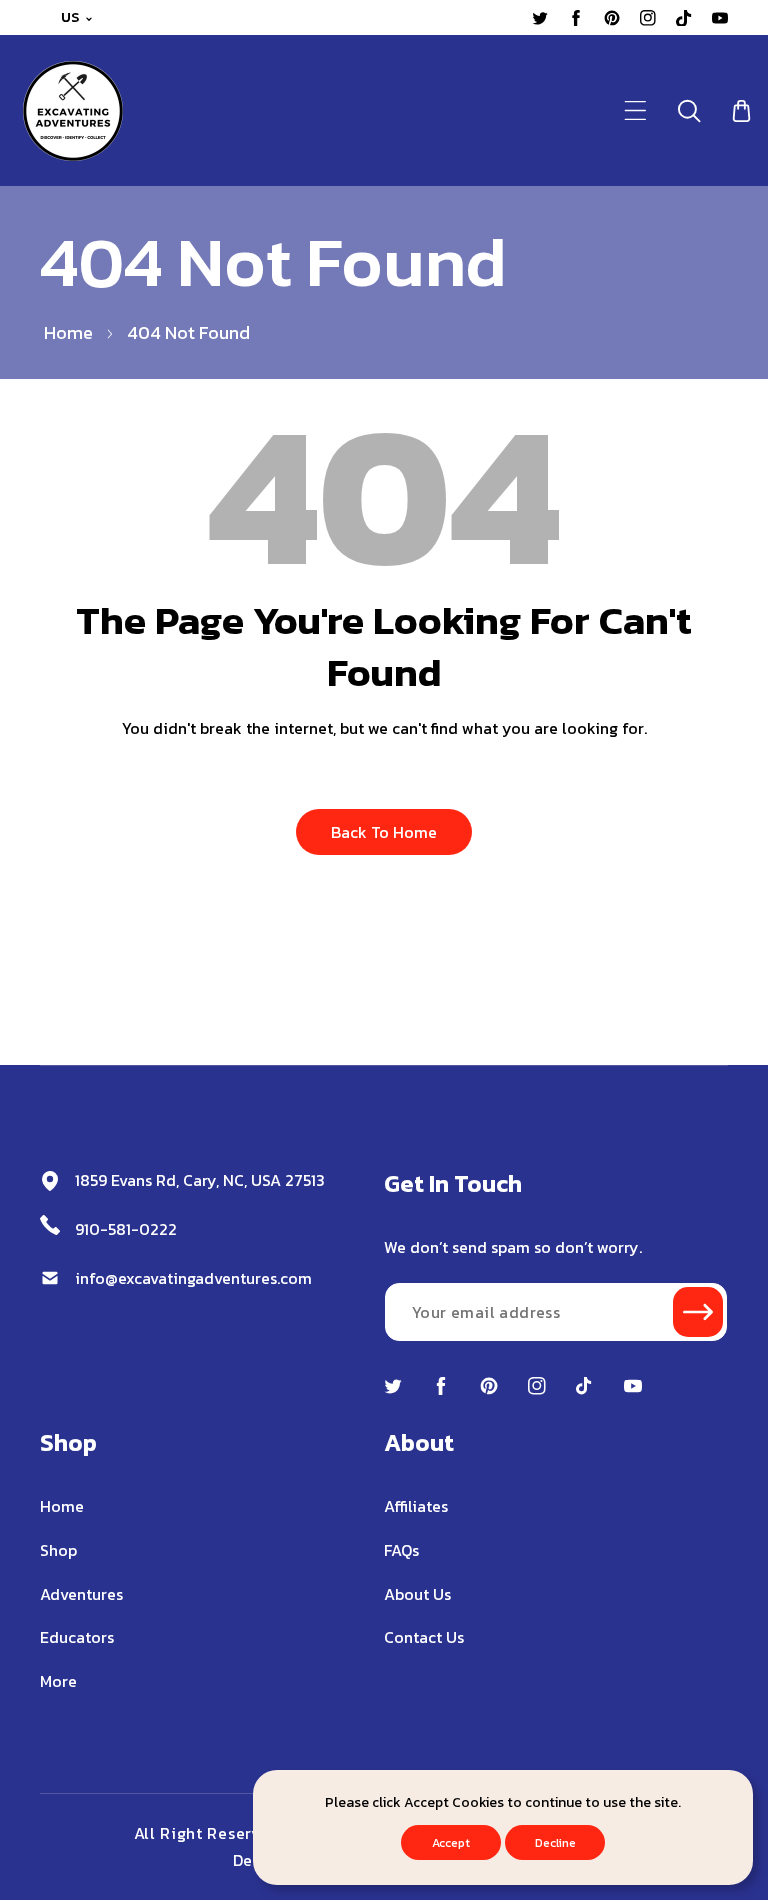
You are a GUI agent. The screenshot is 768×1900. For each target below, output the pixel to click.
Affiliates (416, 1506)
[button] (635, 110)
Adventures (81, 1594)
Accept (451, 1843)
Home (68, 332)
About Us (417, 1594)
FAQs (401, 1550)
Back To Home (384, 832)
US (70, 17)
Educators (77, 1637)
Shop (58, 1550)
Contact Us (424, 1637)
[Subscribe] (698, 1312)
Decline (555, 1843)
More (58, 1681)
